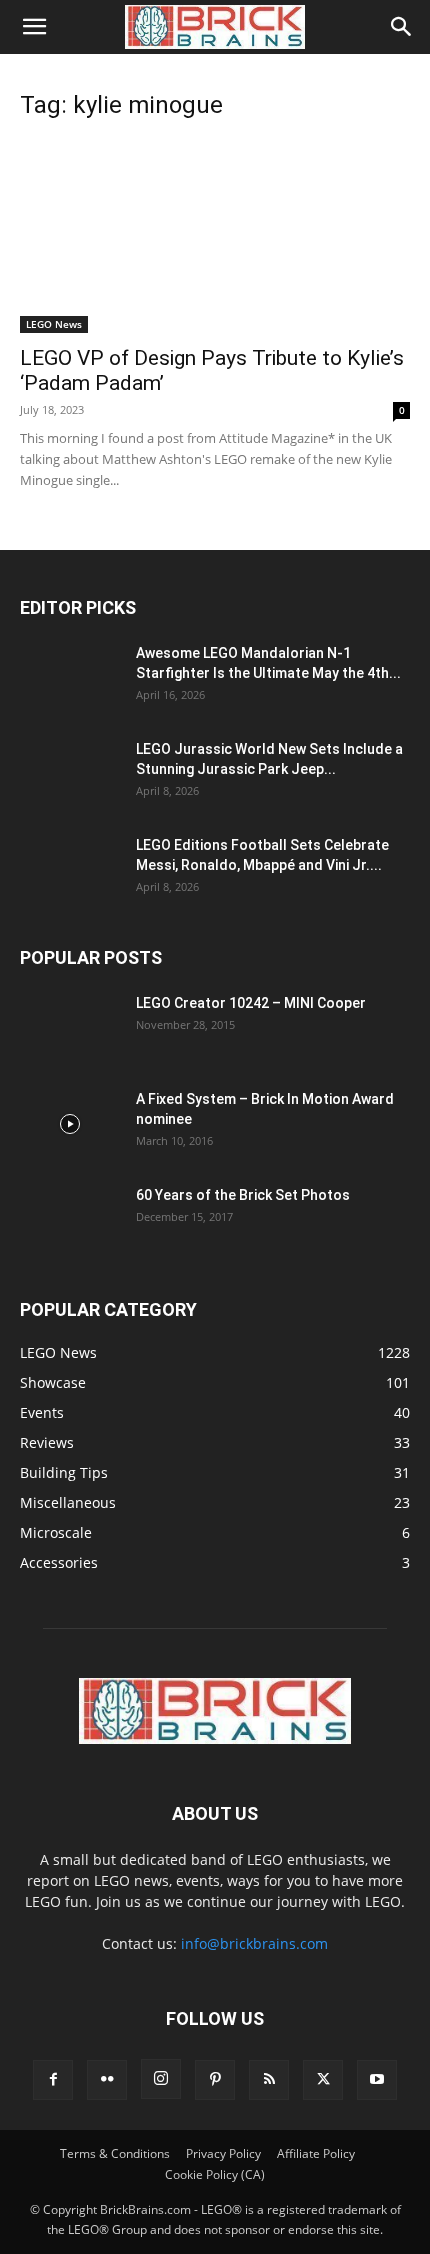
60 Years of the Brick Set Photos (243, 1195)
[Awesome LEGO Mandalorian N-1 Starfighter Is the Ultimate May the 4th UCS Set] (70, 678)
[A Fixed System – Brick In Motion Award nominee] (70, 1124)
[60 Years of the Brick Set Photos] (70, 1220)
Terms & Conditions (115, 2153)
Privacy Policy (223, 2153)
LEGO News (54, 324)
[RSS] (269, 2080)
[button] (34, 27)
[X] (323, 2080)
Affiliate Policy (316, 2153)
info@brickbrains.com (254, 1943)
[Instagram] (161, 2079)
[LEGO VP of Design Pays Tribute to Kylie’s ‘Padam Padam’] (215, 236)
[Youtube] (377, 2080)
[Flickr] (107, 2080)
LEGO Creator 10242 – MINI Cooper (251, 1003)
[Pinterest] (215, 2080)
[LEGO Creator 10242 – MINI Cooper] (70, 1028)
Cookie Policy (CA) (215, 2174)
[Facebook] (53, 2080)
